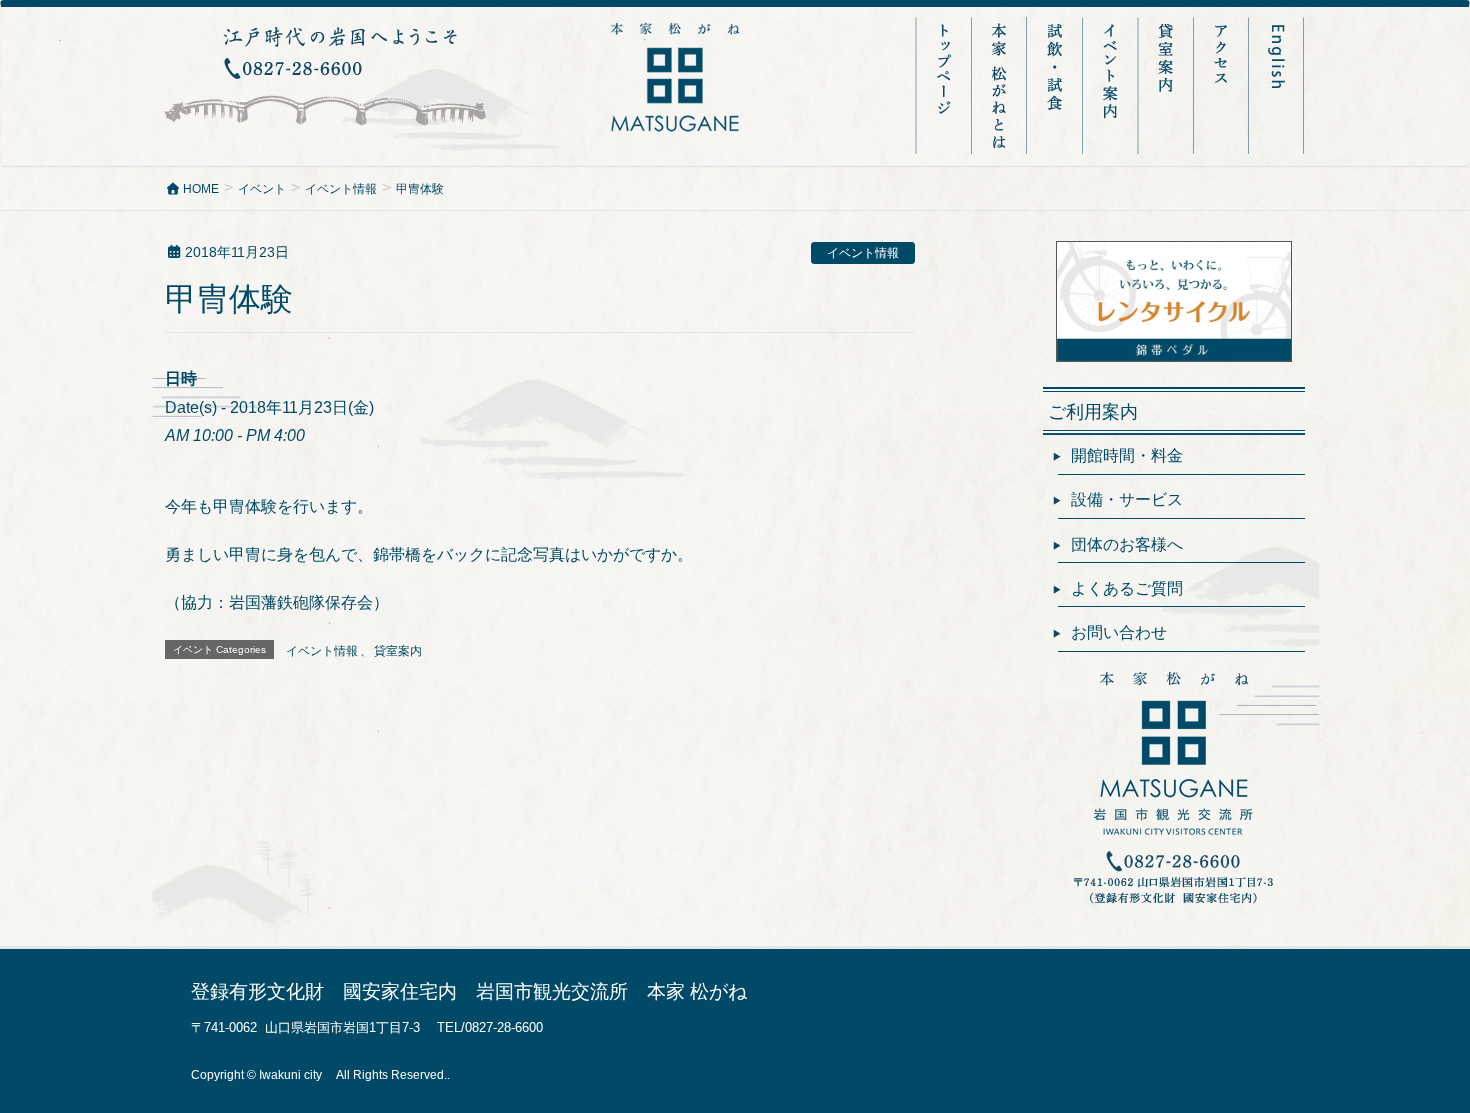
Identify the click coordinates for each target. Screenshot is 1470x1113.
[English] (1277, 85)
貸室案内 (398, 651)
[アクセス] (1222, 85)
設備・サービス (1127, 499)
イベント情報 (863, 253)
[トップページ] (944, 85)
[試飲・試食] (1057, 85)
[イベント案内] (1112, 85)
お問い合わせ (1119, 632)
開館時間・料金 (1127, 455)
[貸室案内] (1167, 85)
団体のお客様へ (1127, 544)
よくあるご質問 (1127, 588)
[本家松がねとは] (1001, 85)
